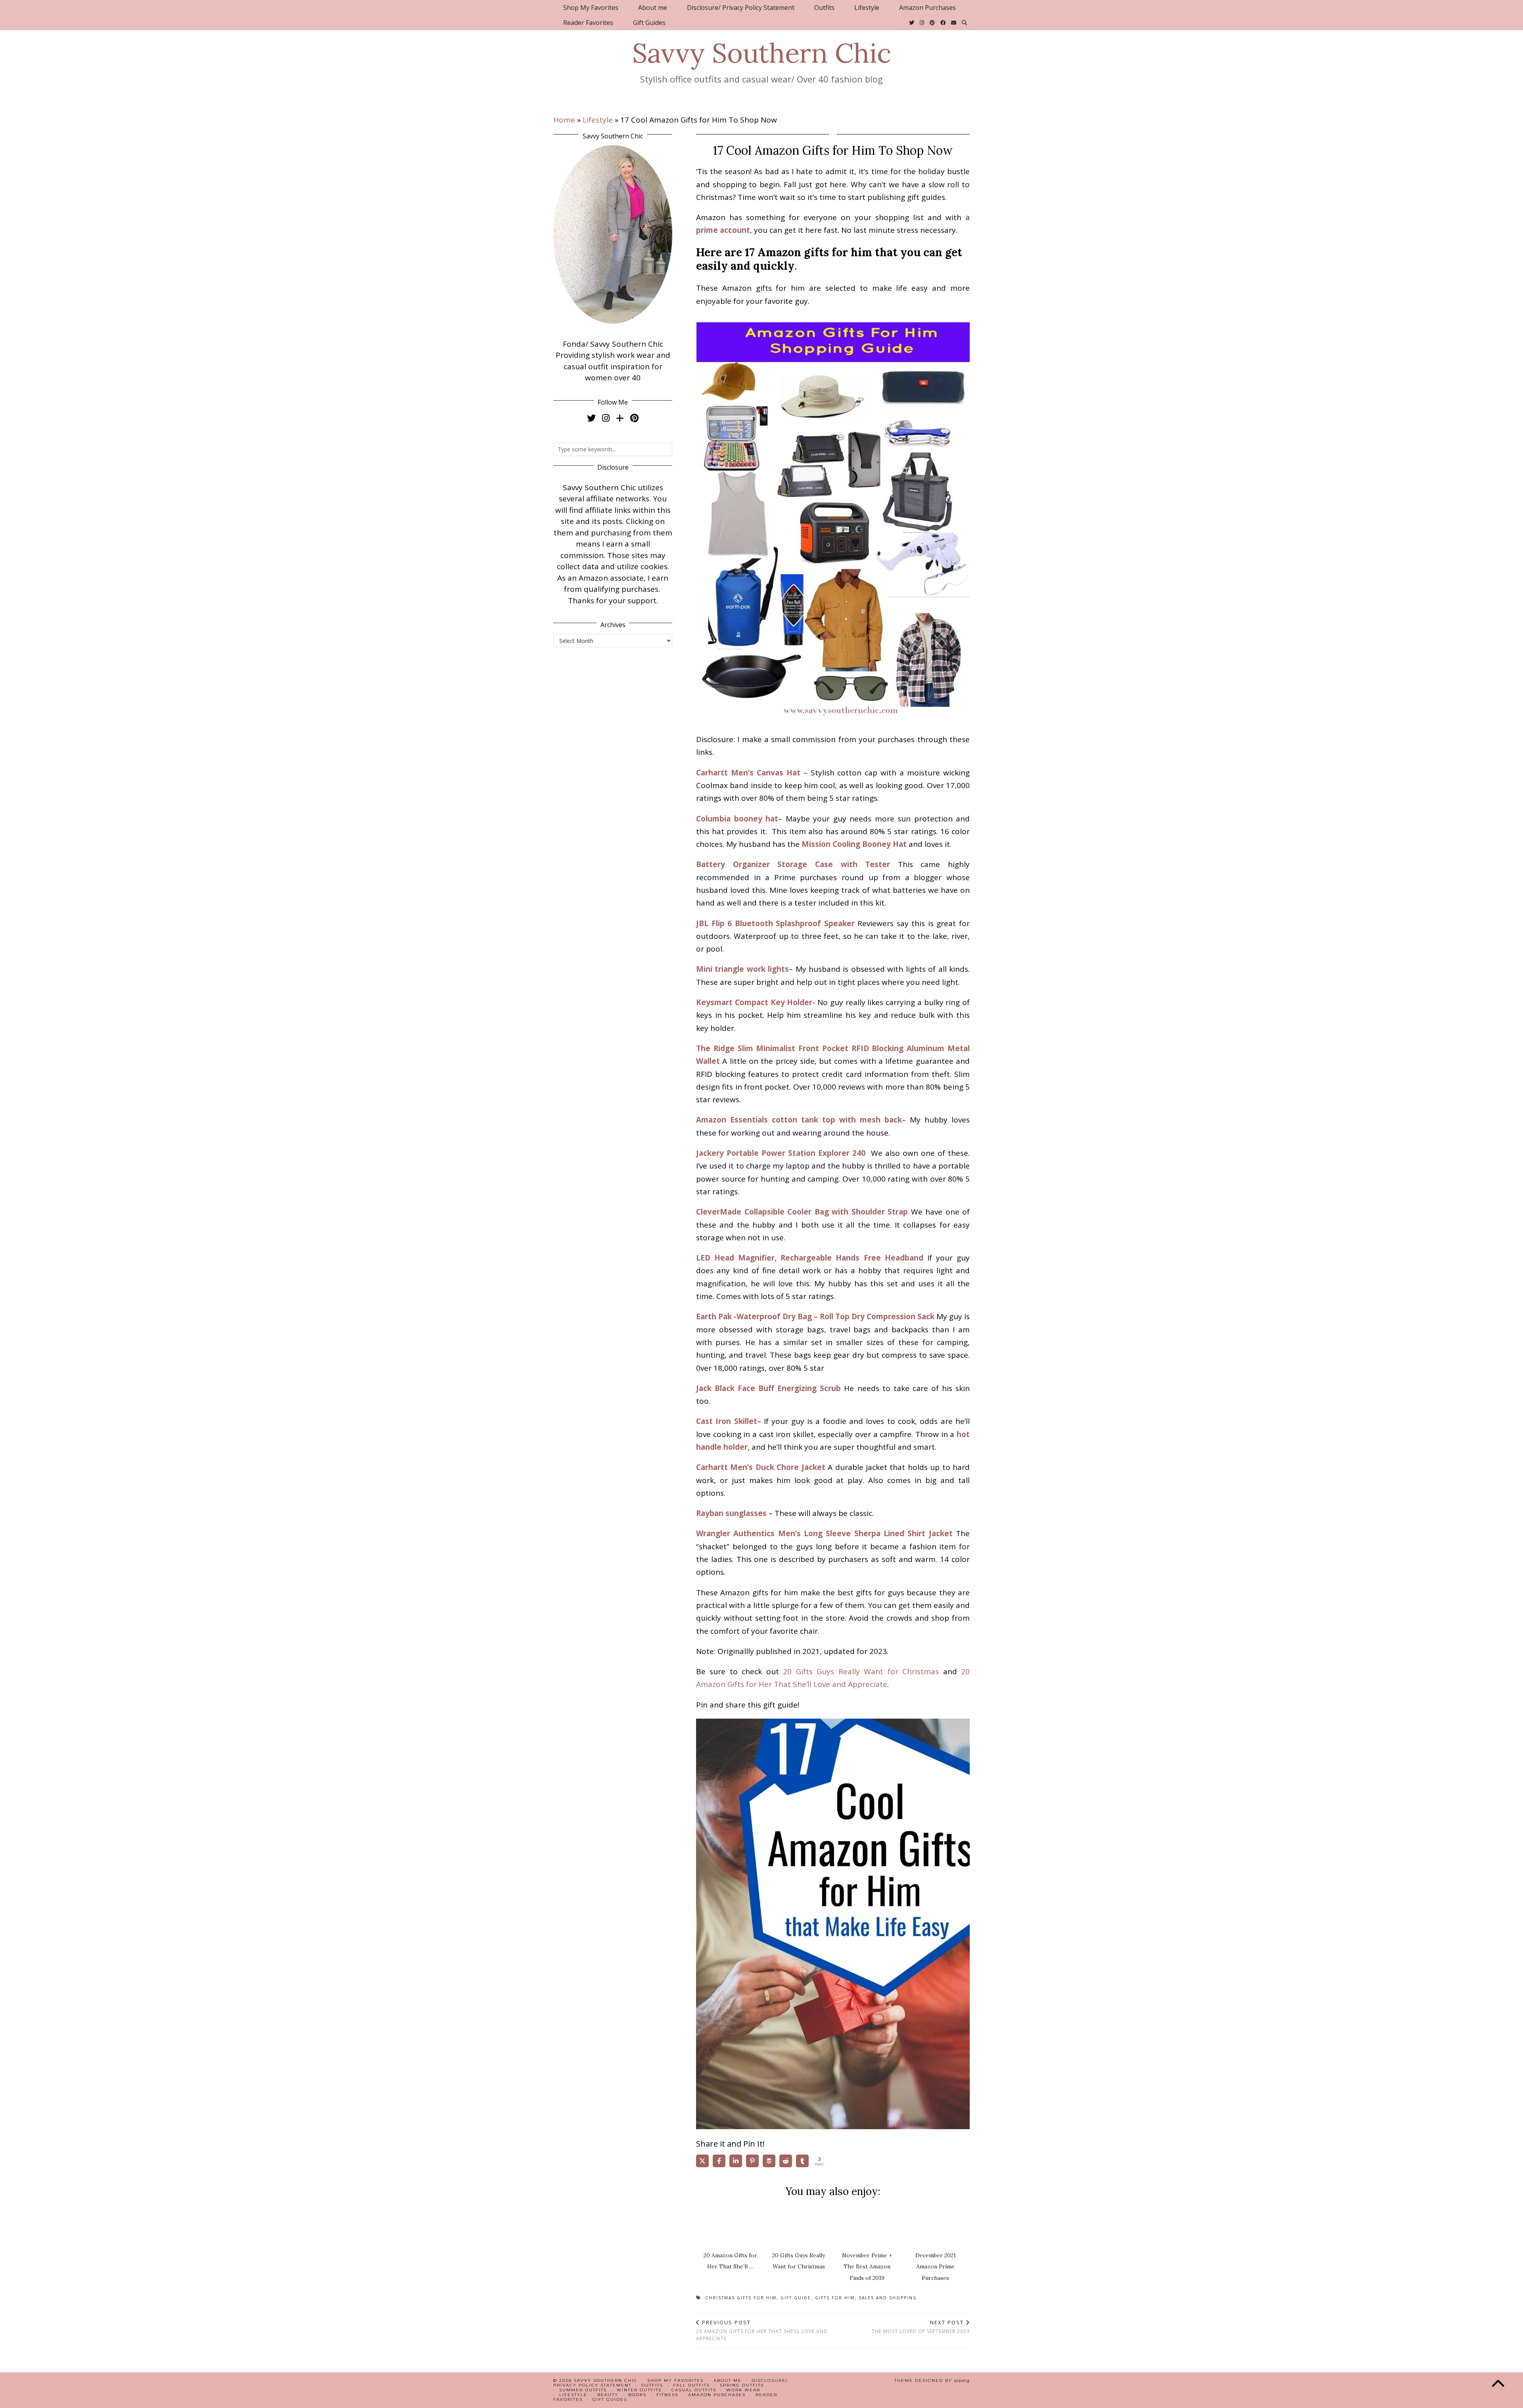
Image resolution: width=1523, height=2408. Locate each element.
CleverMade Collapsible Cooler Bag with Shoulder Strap (802, 1212)
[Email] (954, 23)
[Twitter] (912, 23)
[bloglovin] (620, 418)
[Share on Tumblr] (802, 2161)
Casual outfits (694, 2390)
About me (653, 8)
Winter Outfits (639, 2390)
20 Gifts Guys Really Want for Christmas (861, 1671)
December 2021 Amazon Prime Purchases (936, 2267)
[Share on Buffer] (769, 2161)
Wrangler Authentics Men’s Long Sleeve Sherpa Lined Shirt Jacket (824, 1533)
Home (564, 120)
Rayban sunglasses (731, 1513)
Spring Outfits (742, 2385)
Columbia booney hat (737, 819)
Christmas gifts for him (741, 2298)
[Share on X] (702, 2161)
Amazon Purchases (927, 8)
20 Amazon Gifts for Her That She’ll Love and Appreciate (762, 2330)
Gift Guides (649, 23)
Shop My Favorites (591, 8)
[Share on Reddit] (786, 2161)
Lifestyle (867, 8)
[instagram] (606, 418)
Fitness (667, 2395)
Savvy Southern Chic (762, 53)
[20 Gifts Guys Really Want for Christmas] (799, 2224)
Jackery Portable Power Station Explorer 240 (782, 1153)
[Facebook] (943, 23)
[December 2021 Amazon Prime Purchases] (936, 2224)
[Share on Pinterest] (752, 2161)
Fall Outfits (691, 2385)
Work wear (743, 2390)
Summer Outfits (583, 2390)
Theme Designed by (932, 2380)
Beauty (608, 2395)
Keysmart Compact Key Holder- (756, 1002)
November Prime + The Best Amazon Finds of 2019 (867, 2267)
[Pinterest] (932, 23)
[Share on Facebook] (719, 2161)
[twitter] (591, 418)
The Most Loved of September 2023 (921, 2327)
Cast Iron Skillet (727, 1421)
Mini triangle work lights (742, 969)
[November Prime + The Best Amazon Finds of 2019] (867, 2224)
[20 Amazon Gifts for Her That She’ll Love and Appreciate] (731, 2224)
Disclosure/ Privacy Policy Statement (741, 8)
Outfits (824, 8)
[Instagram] (922, 23)
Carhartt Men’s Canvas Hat (748, 773)
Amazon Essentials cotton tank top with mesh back (799, 1120)
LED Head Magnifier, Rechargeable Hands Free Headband (810, 1258)
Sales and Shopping (888, 2298)
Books (637, 2395)
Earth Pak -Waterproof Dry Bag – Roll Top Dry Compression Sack (815, 1316)
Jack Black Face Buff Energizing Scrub (768, 1388)
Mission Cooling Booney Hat (854, 844)
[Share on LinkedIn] (736, 2161)
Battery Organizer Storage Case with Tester (793, 864)
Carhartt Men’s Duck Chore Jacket (761, 1467)
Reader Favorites (588, 23)
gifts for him (835, 2298)
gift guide (796, 2298)
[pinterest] (634, 418)
